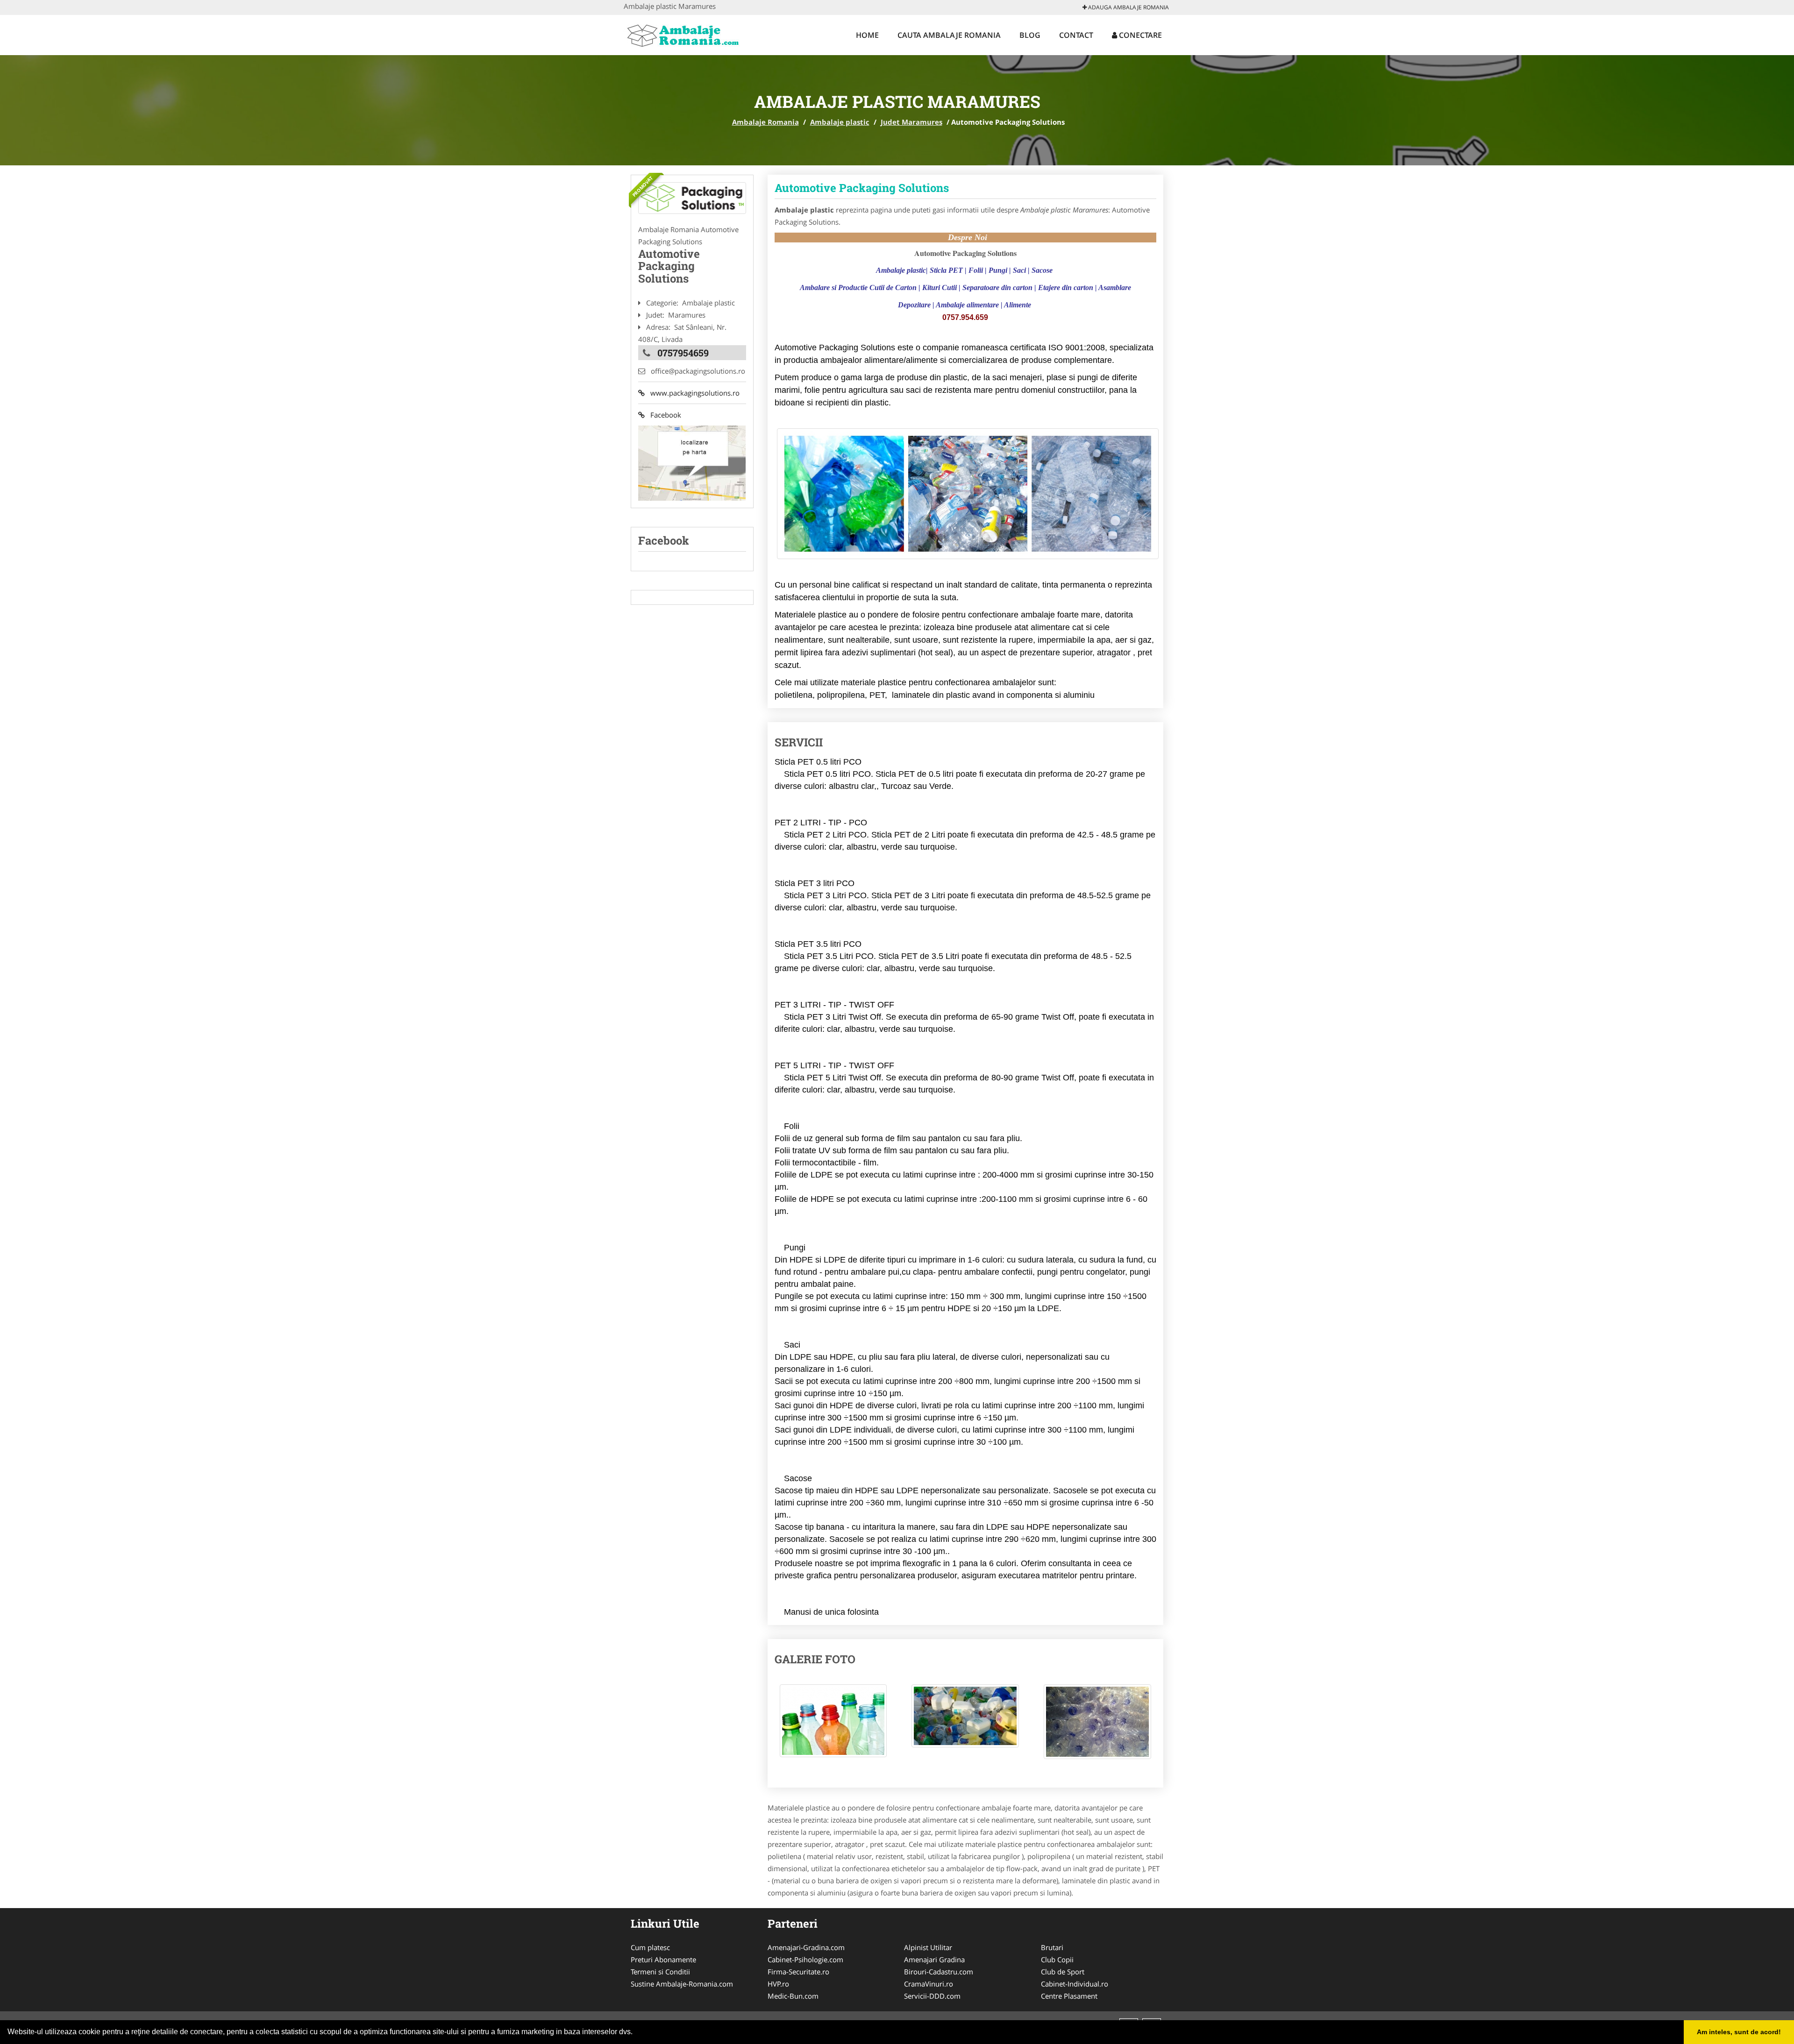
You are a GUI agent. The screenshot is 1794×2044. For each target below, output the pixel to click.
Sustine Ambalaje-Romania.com (682, 1984)
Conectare (1139, 35)
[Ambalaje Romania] (685, 34)
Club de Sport (1063, 1972)
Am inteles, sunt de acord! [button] (1739, 2032)
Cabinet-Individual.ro (1075, 1984)
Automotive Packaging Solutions (862, 188)
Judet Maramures (911, 122)
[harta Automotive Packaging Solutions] (692, 462)
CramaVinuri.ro (929, 1984)
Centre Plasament (1069, 1996)
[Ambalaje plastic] (692, 198)
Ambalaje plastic (840, 122)
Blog (1030, 35)
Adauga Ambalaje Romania (1128, 7)
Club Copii (1057, 1959)
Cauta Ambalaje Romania (949, 35)
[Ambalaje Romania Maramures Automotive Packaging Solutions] (833, 1725)
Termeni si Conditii (660, 1972)
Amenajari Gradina (934, 1959)
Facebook (663, 415)
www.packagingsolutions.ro (692, 393)
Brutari (1052, 1947)
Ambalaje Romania (765, 122)
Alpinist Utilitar (928, 1947)
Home (867, 35)
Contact (1076, 35)
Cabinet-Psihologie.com (805, 1959)
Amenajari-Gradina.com (806, 1947)
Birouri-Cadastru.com (939, 1972)
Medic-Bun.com (793, 1996)
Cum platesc (650, 1947)
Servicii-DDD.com (932, 1996)
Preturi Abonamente (663, 1959)
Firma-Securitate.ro (798, 1972)
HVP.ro (778, 1984)
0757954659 (683, 353)
